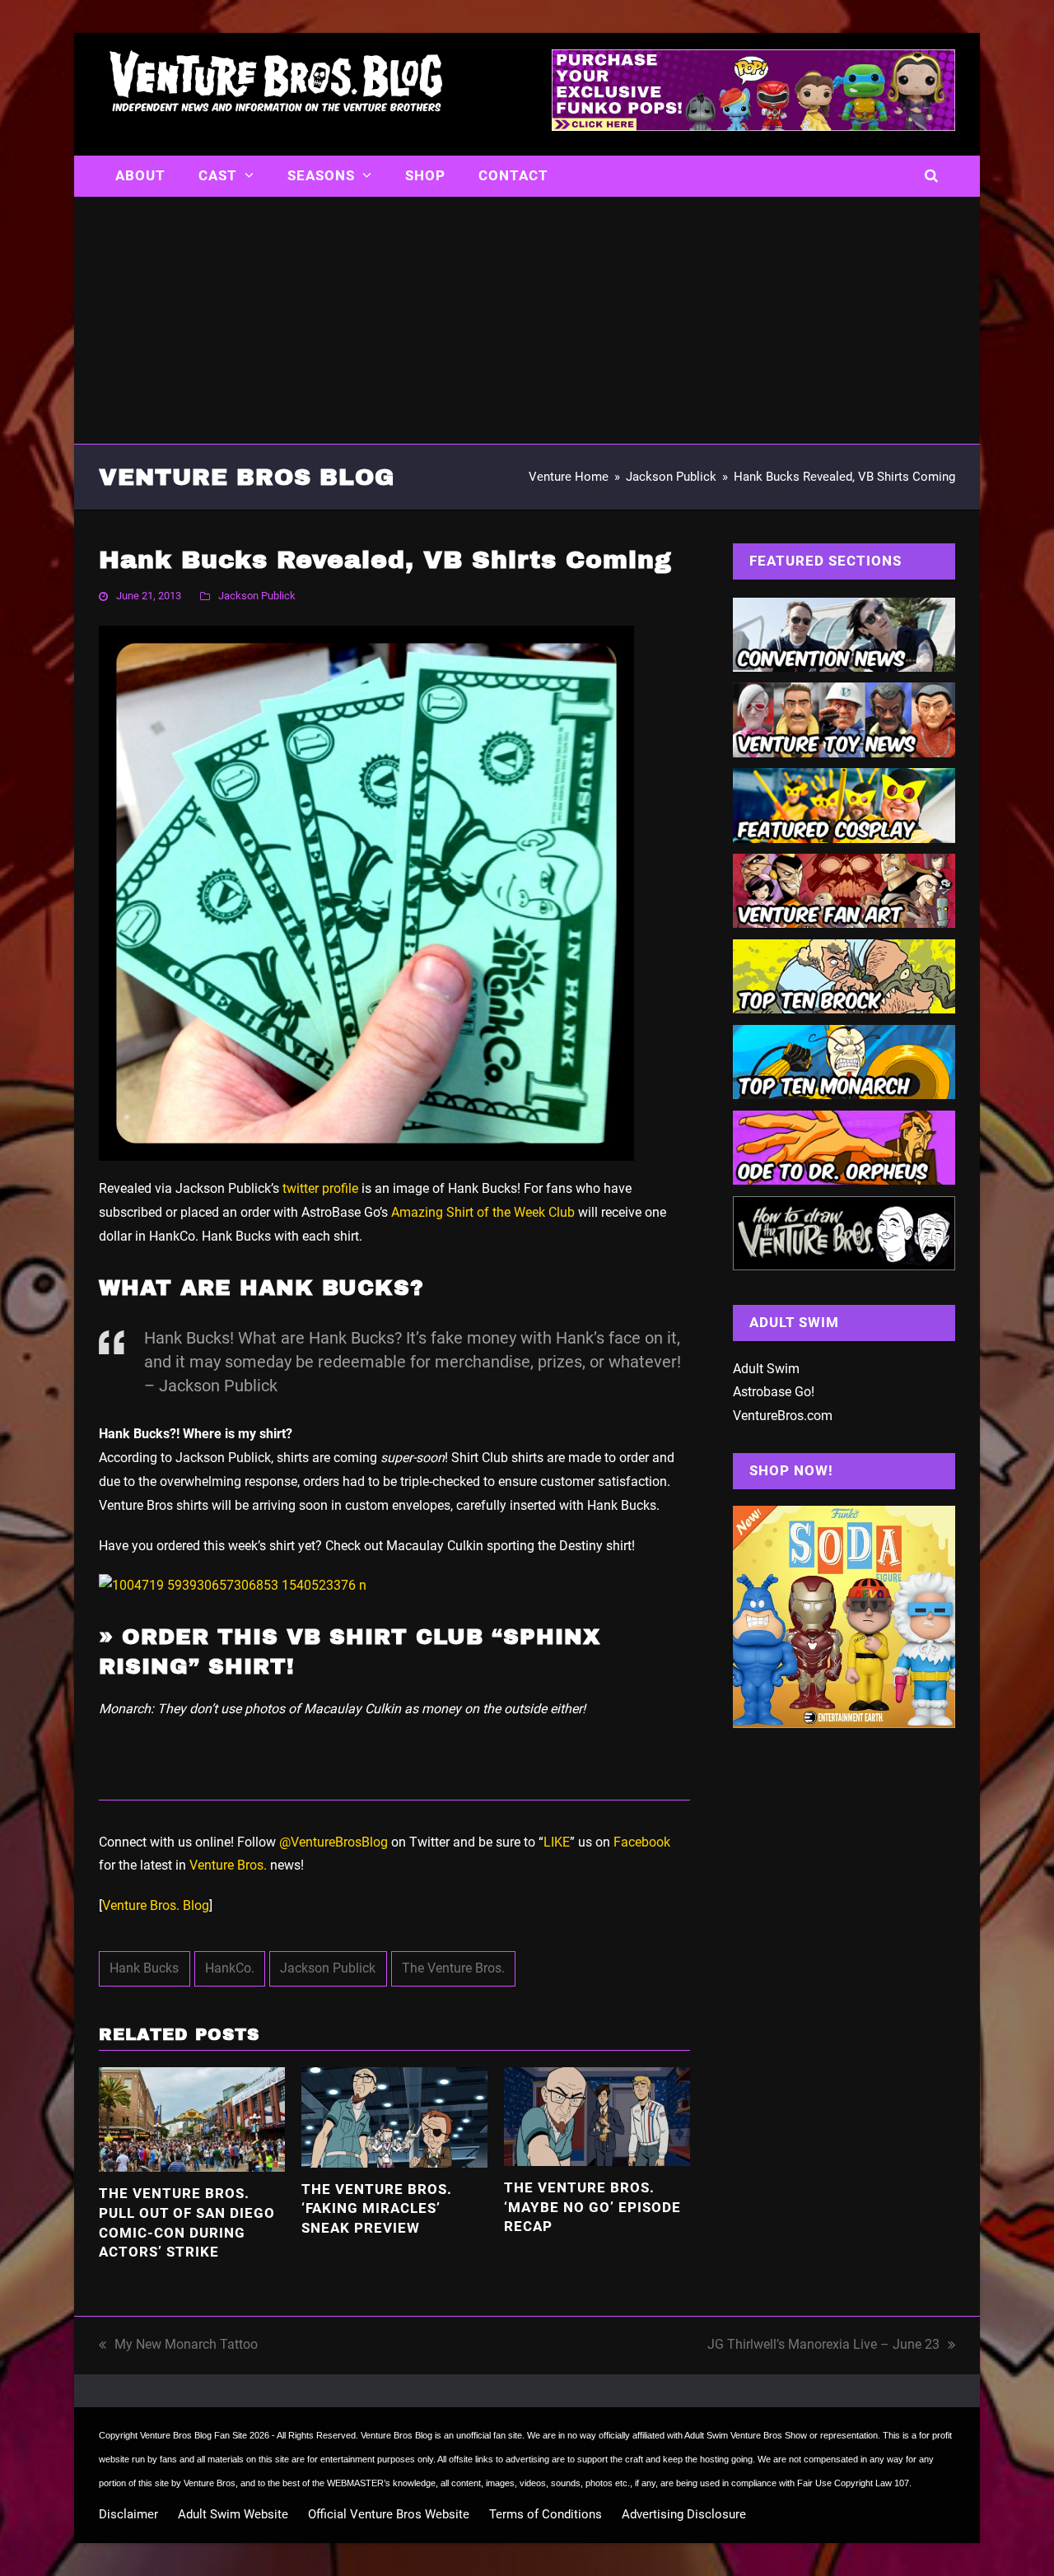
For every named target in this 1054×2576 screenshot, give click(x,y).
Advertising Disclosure (684, 2514)
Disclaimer (128, 2514)
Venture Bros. (228, 1865)
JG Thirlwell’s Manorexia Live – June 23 (823, 2347)
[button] (932, 176)
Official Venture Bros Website (389, 2514)
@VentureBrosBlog (333, 1842)
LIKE (557, 1842)
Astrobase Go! (774, 1392)
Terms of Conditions (546, 2514)
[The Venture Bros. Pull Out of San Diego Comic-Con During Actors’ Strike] (192, 2119)
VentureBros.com (783, 1416)
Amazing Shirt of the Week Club (483, 1212)
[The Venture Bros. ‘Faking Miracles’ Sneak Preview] (394, 2116)
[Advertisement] (527, 320)
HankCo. (230, 1968)
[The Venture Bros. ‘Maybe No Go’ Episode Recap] (597, 2115)
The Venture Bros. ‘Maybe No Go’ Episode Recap (592, 2207)
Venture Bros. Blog (156, 1905)
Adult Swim (766, 1369)
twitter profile (320, 1188)
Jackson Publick (257, 596)
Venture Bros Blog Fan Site (194, 2435)
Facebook (642, 1842)
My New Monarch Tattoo (178, 2347)
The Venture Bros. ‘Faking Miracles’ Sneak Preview (377, 2208)
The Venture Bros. (453, 1968)
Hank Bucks (144, 1968)
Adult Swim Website (233, 2514)
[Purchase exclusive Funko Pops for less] (753, 126)
